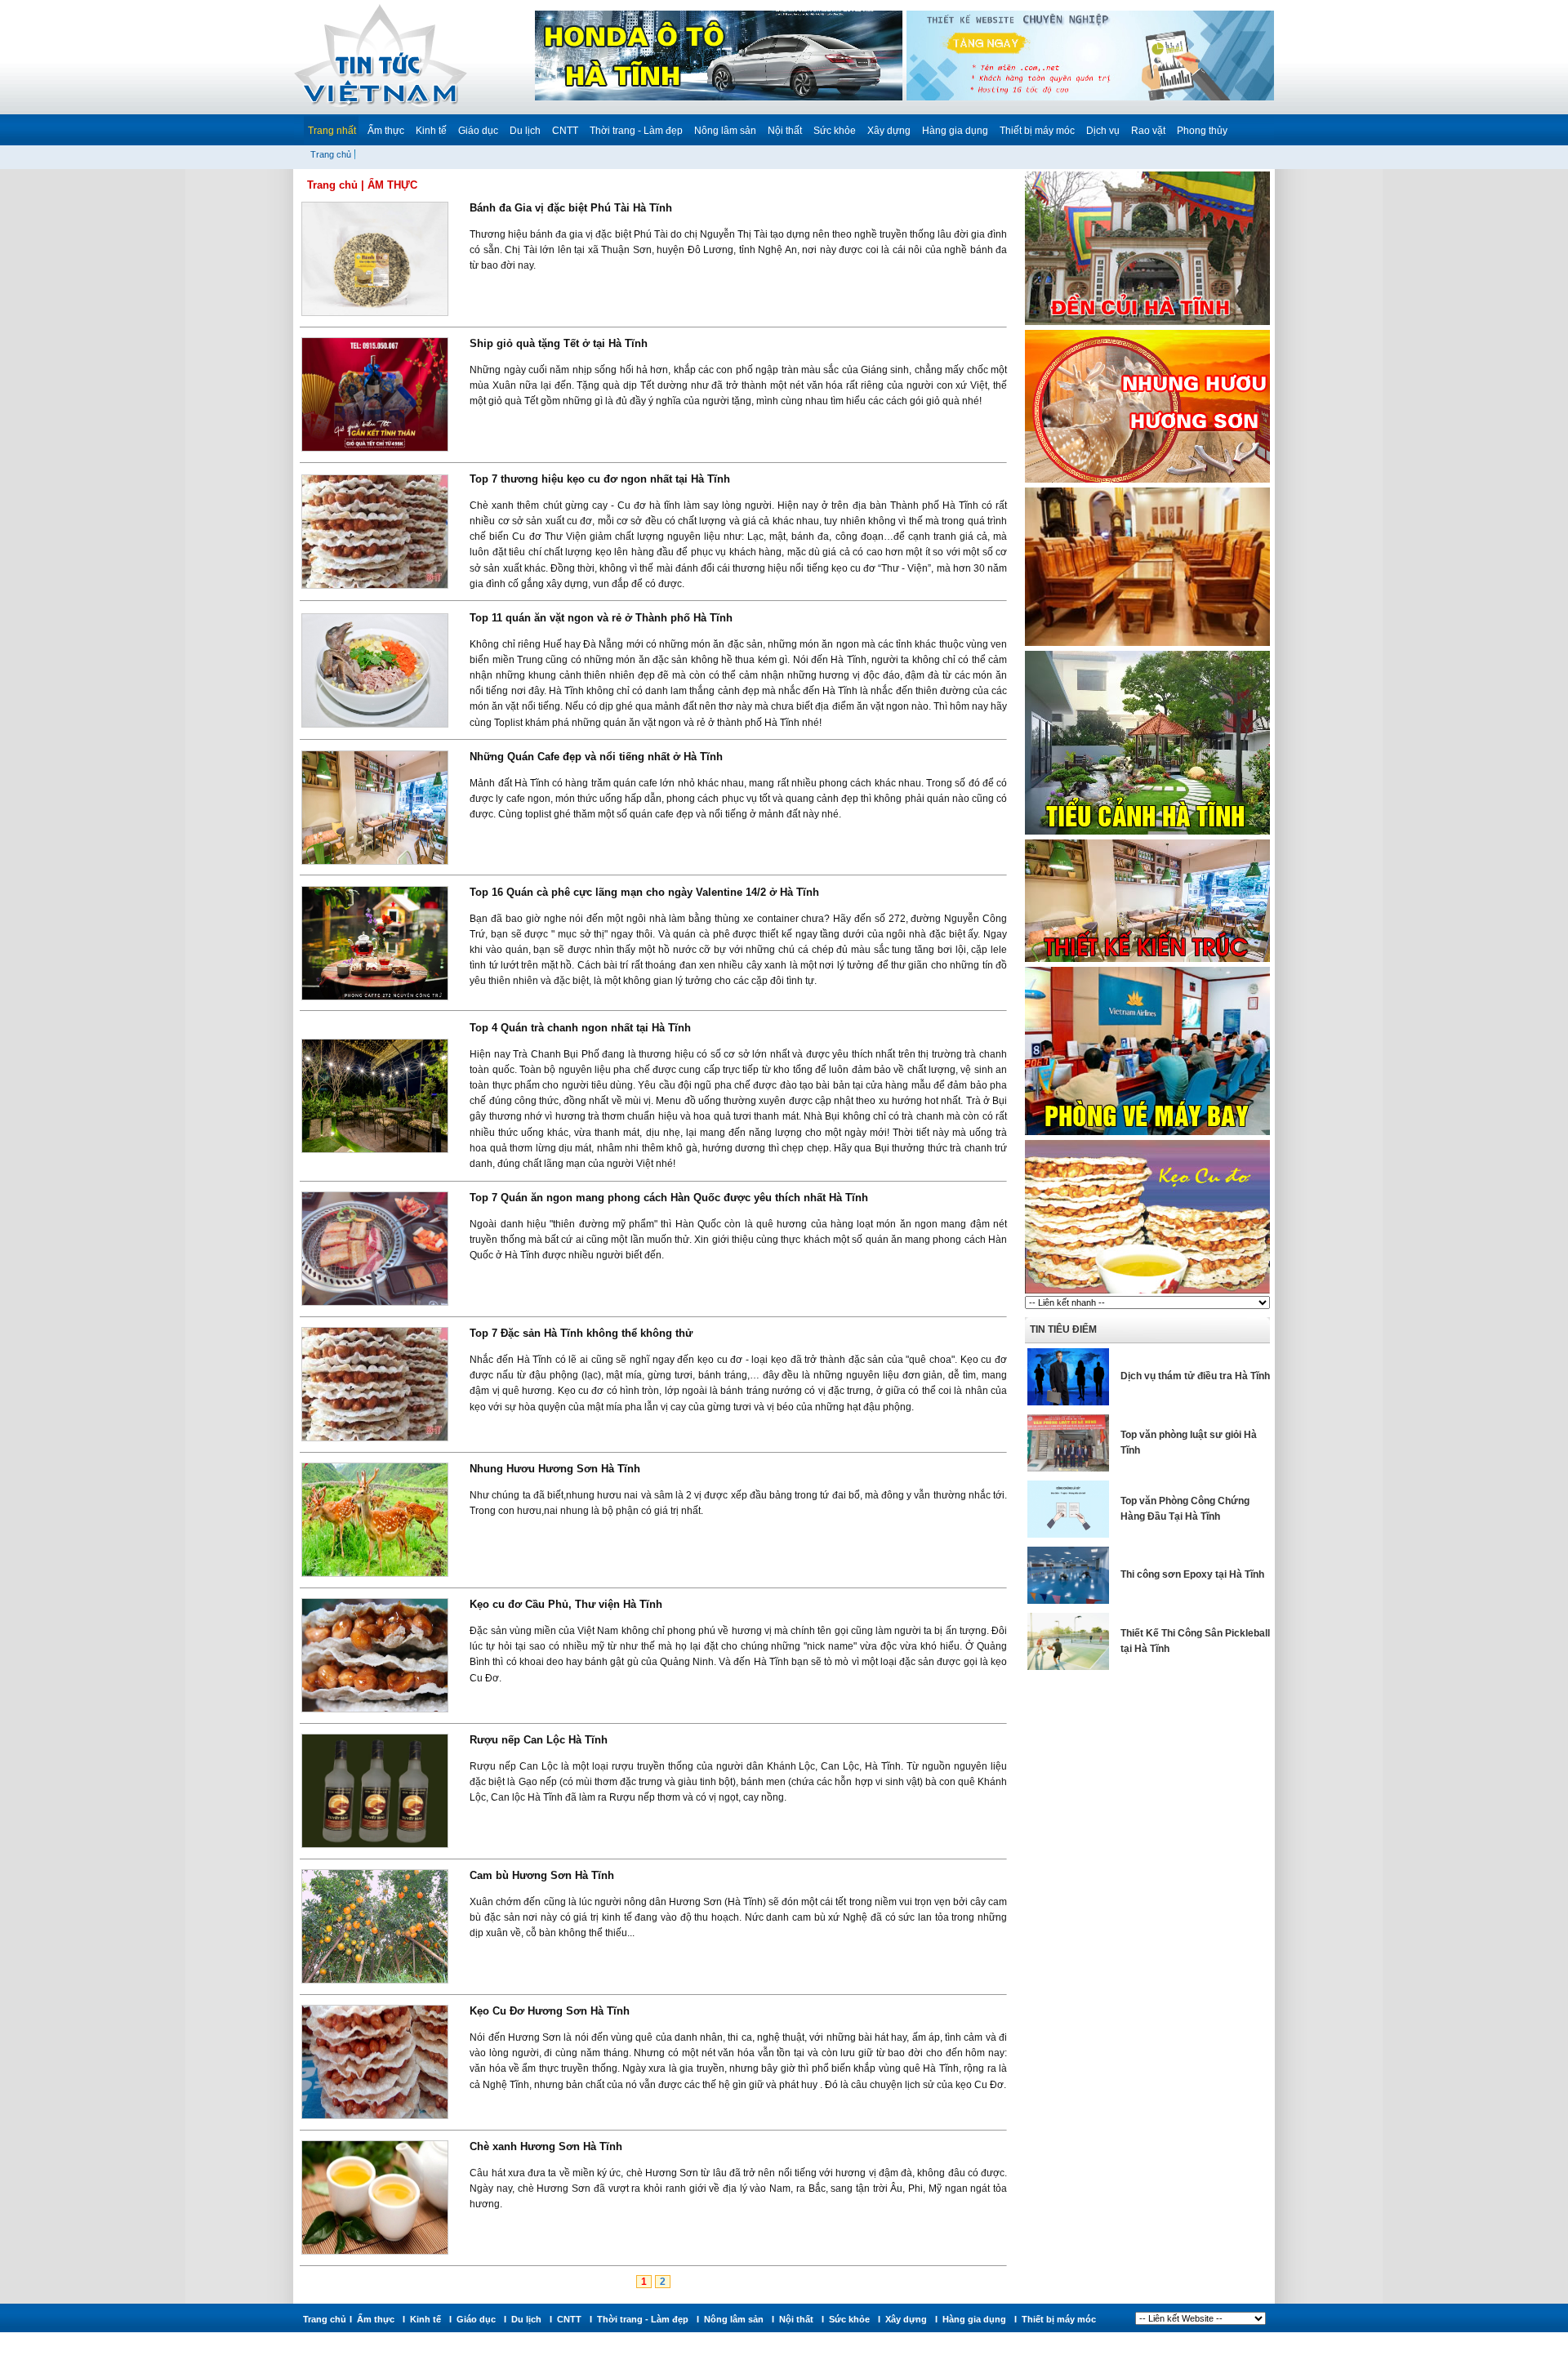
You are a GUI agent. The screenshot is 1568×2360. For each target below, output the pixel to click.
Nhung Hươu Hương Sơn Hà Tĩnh (555, 1469)
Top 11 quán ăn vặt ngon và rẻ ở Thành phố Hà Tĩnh (601, 618)
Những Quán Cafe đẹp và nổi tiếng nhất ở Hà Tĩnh (596, 757)
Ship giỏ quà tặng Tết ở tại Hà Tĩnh (559, 343)
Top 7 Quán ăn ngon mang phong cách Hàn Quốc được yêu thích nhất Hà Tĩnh (669, 1198)
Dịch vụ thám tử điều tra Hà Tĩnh (1195, 1376)
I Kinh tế (424, 2319)
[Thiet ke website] (1090, 98)
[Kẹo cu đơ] (1147, 1293)
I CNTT (568, 2319)
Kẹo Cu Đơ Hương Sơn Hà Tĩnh (550, 2011)
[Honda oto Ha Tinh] (719, 98)
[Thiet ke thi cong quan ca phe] (1147, 961)
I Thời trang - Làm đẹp (641, 2319)
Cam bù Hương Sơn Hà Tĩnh (542, 1875)
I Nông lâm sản (733, 2319)
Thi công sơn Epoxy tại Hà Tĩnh (1192, 1574)
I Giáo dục (475, 2319)
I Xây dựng (905, 2319)
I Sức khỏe (848, 2319)
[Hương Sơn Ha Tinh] (1147, 482)
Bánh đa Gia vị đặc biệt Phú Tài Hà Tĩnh (571, 208)
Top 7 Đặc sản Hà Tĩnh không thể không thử (581, 1333)
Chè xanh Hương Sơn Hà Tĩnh (546, 2146)
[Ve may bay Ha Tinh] (1147, 1134)
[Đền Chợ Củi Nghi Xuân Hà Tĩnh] (1147, 324)
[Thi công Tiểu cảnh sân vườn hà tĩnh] (1147, 834)
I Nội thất (795, 2319)
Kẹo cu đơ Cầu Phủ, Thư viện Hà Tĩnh (566, 1604)
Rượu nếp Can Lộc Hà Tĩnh (539, 1740)
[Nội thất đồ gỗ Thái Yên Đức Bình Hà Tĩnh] (1147, 645)
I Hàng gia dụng (973, 2319)
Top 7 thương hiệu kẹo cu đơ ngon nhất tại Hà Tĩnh (600, 479)
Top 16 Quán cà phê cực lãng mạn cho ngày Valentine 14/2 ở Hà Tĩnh (644, 892)
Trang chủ (331, 154)
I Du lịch (525, 2319)
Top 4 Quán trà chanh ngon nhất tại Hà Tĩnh (580, 1028)
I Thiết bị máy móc (1058, 2319)
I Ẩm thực (374, 2319)
